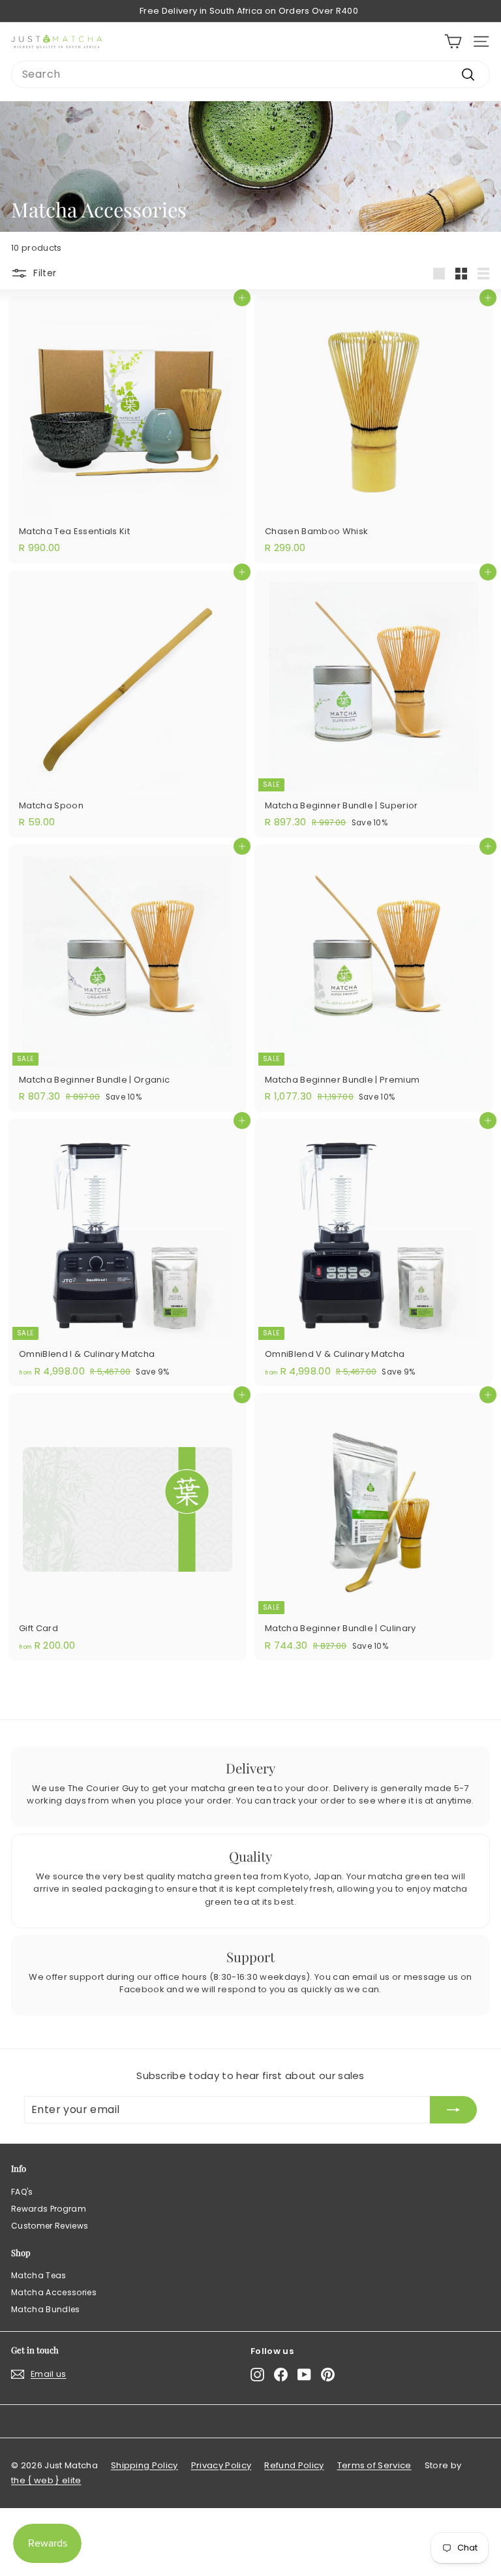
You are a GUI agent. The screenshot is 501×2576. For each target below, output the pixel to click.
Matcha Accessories (54, 2292)
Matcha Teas (39, 2275)
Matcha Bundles (46, 2309)
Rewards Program (49, 2209)
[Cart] (453, 41)
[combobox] (250, 74)
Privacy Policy (221, 2465)
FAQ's (22, 2192)
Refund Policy (294, 2465)
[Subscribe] (453, 2110)
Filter (45, 272)
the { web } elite (46, 2480)
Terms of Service (374, 2465)
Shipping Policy (144, 2465)
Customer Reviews (50, 2226)
